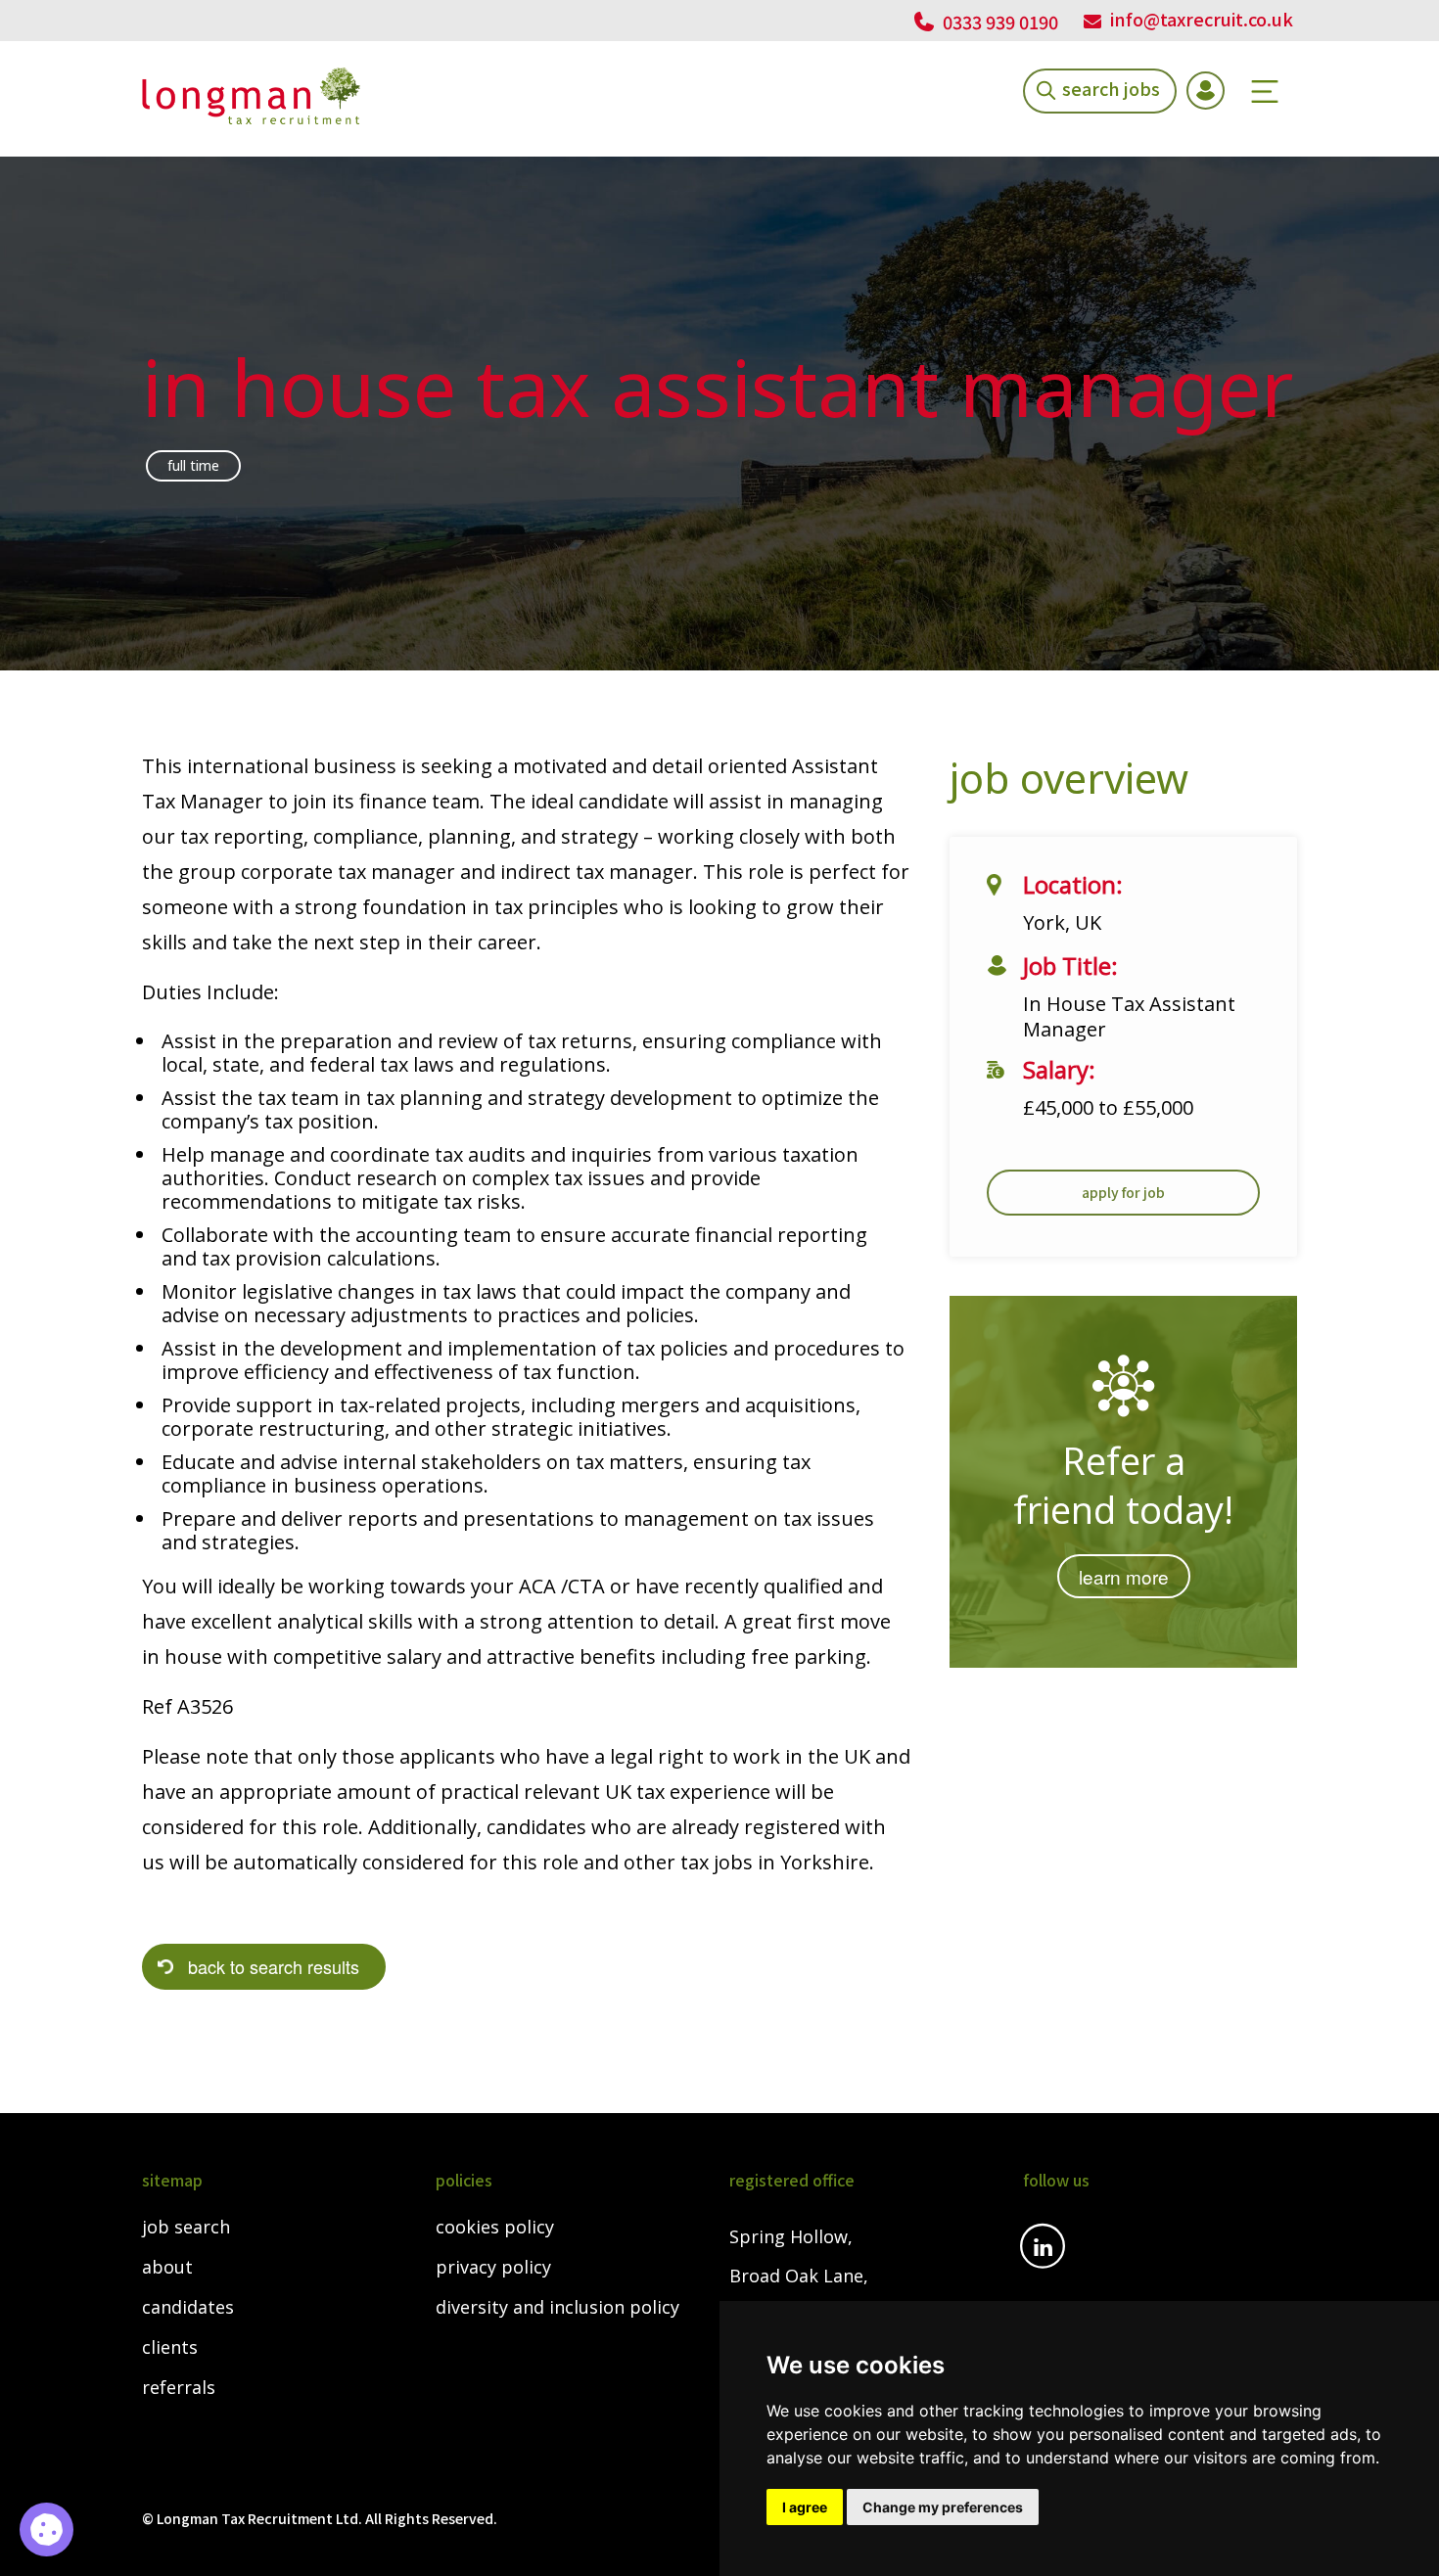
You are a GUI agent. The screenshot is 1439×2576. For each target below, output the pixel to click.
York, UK (1062, 922)
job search (186, 2228)
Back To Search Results (274, 1966)
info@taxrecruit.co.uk (1202, 19)
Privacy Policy (493, 2268)
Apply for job (1123, 1192)
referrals (179, 2388)
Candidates (188, 2308)
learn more (1124, 1576)
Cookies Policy (495, 2228)
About (167, 2268)
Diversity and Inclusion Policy (557, 2308)
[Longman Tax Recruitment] (251, 96)
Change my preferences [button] (943, 2507)
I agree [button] (805, 2507)
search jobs (1111, 88)
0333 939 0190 (998, 22)
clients (170, 2348)
